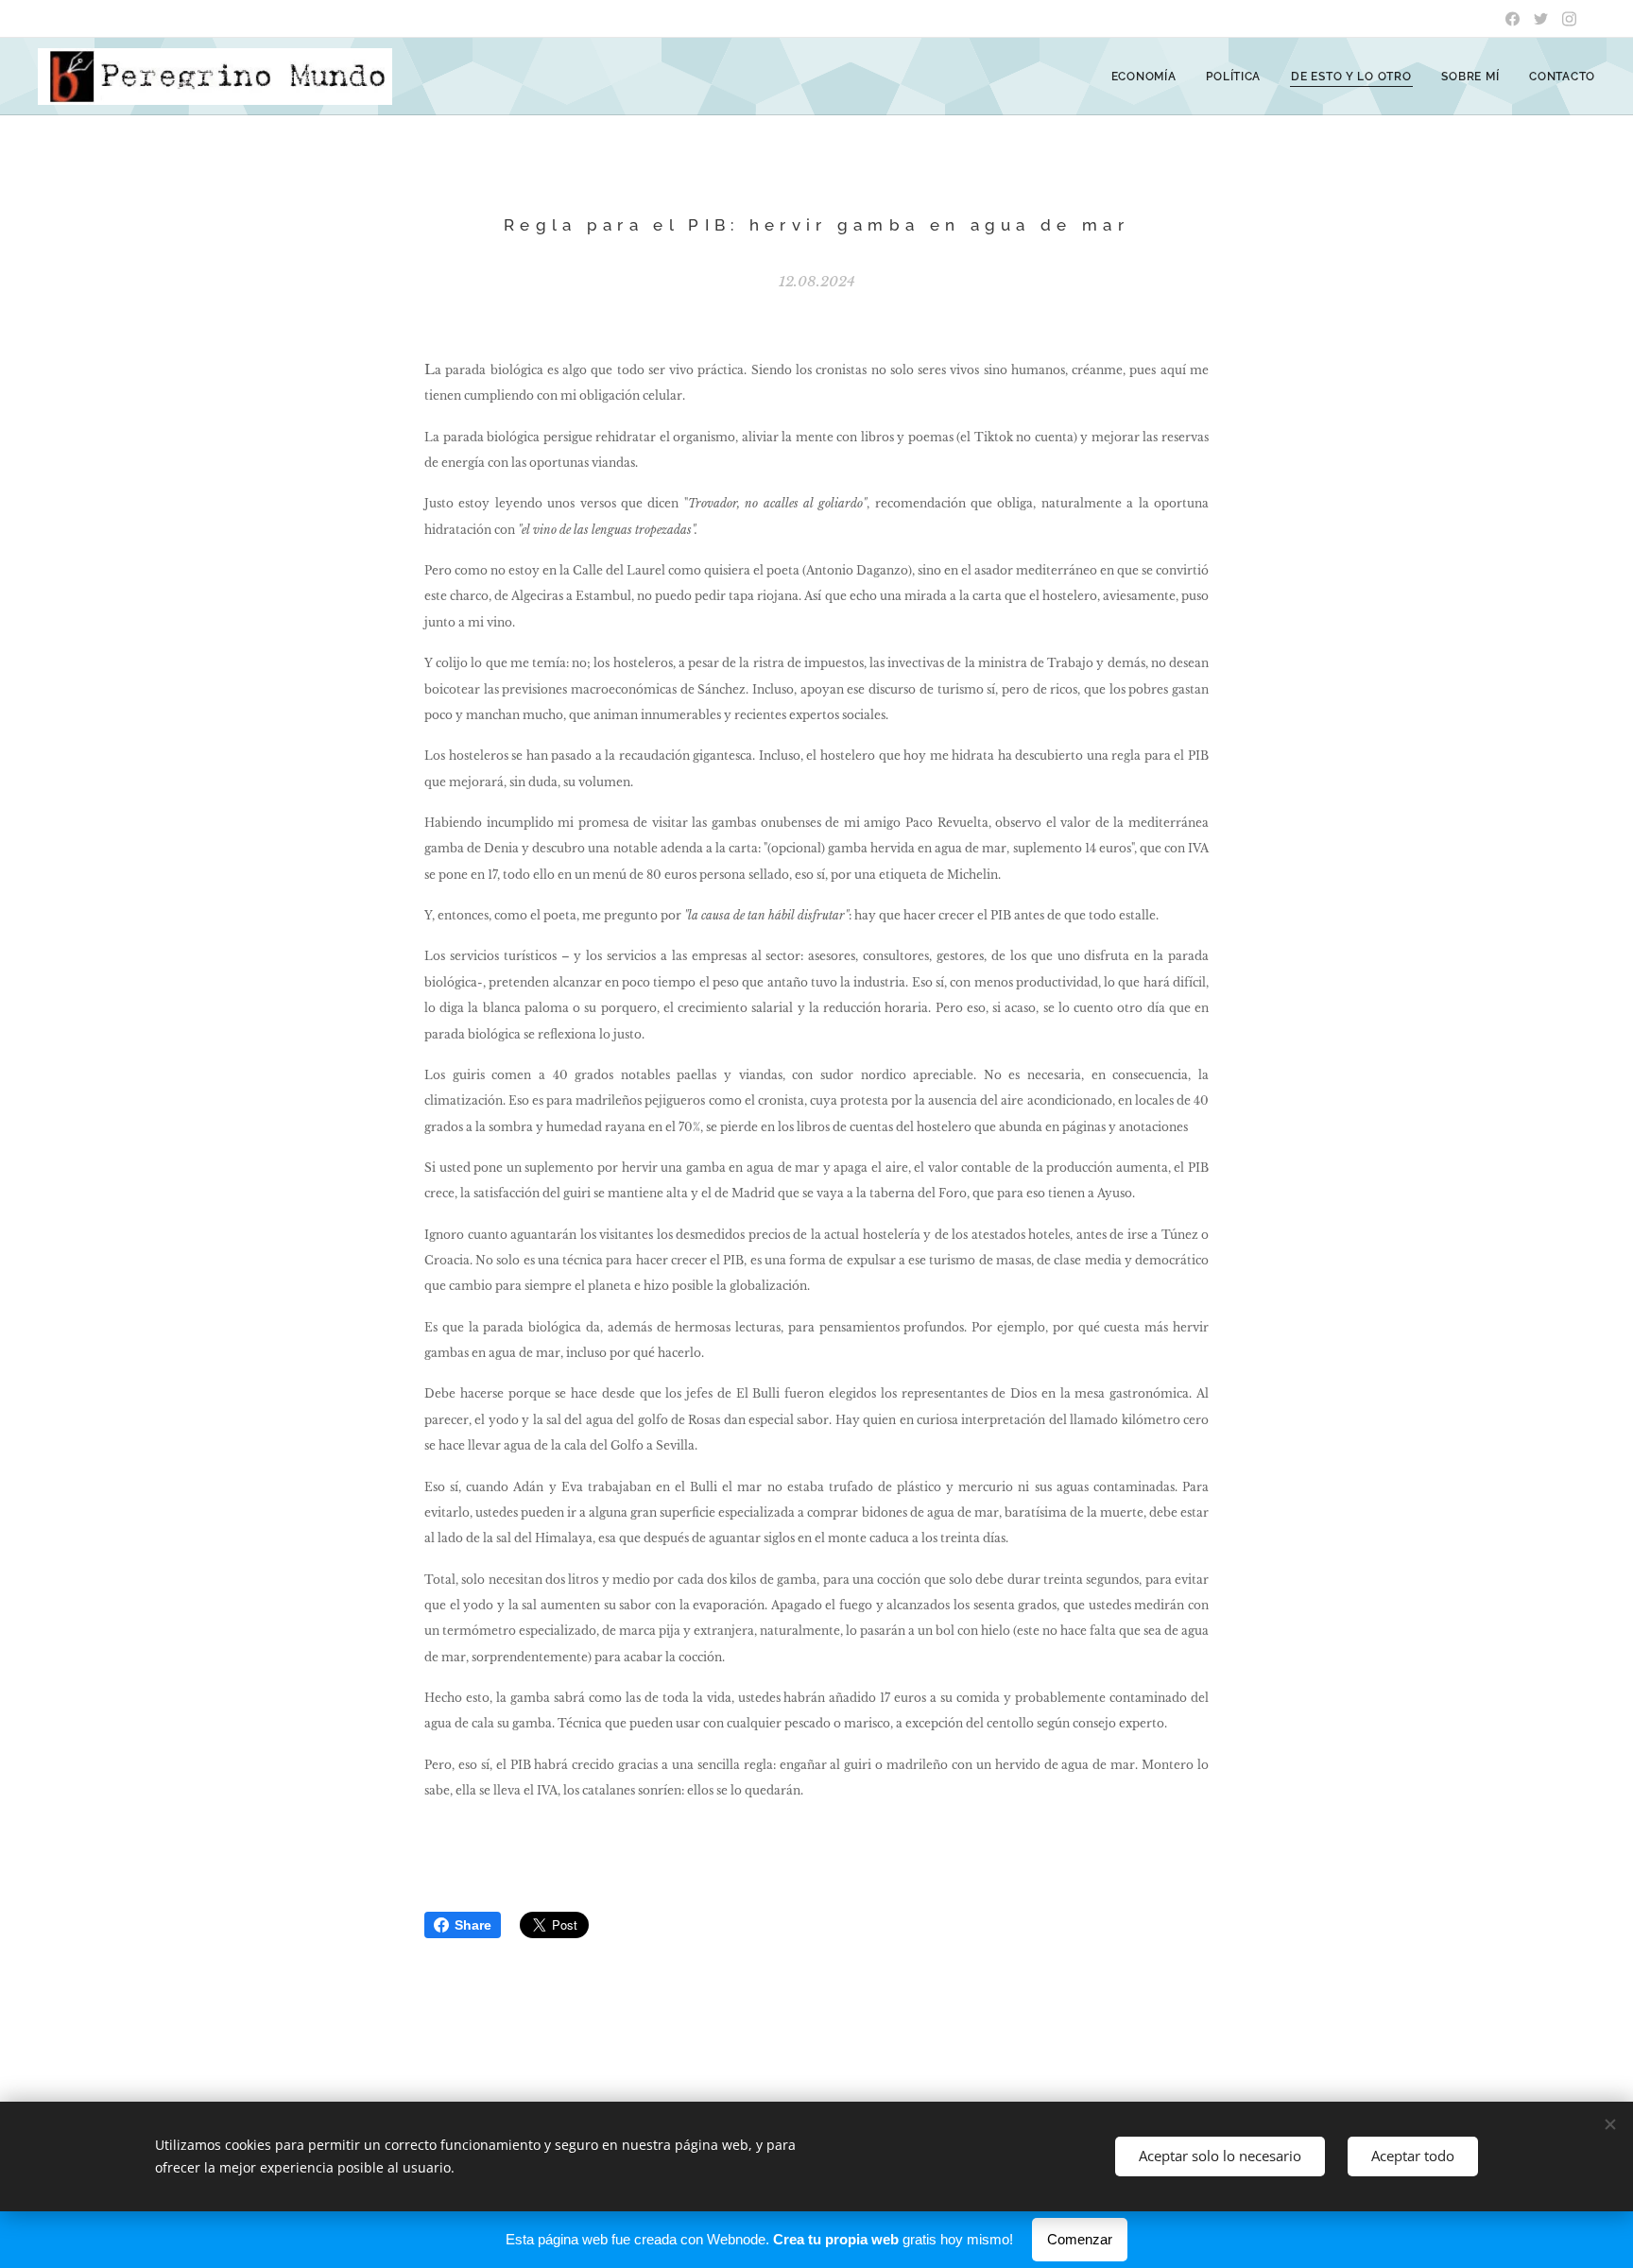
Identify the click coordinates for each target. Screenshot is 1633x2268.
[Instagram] (1569, 19)
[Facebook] (1513, 19)
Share (473, 1925)
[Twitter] (1541, 19)
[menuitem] (1149, 77)
